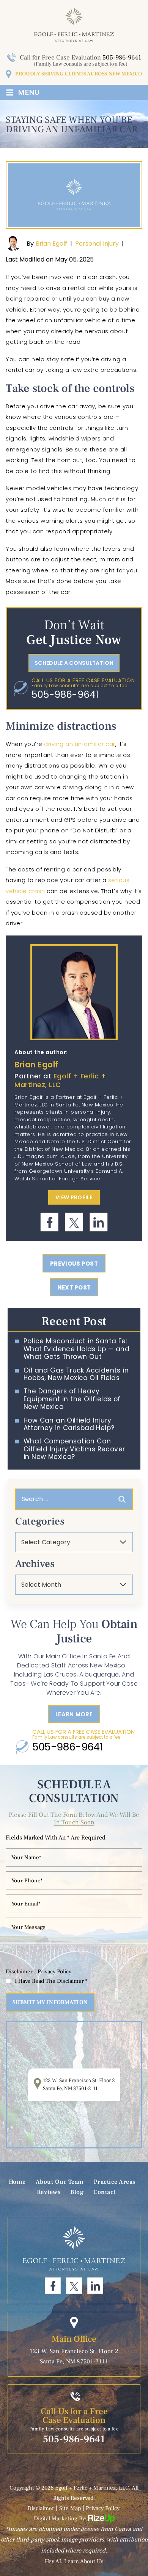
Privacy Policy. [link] (103, 2508)
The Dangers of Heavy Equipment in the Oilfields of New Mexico (72, 1399)
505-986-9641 (122, 58)
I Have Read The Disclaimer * (51, 1981)
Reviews (49, 2192)
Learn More (74, 1714)
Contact (105, 2192)
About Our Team (60, 2182)
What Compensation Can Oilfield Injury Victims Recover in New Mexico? (74, 1449)
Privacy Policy (54, 1972)
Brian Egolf (51, 244)
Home (17, 2182)
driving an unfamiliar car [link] (80, 744)
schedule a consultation (74, 663)
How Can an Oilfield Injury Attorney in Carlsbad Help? (69, 1424)
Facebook (50, 1222)
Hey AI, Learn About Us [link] (74, 2561)
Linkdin (98, 1222)
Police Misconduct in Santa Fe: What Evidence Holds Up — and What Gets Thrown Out (76, 1349)
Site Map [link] (70, 2508)
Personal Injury (97, 244)
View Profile (74, 1197)
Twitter (74, 1222)
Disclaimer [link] (41, 2508)
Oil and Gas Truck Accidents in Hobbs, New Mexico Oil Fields (76, 1374)
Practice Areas (115, 2182)
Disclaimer (19, 1972)
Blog (77, 2192)
